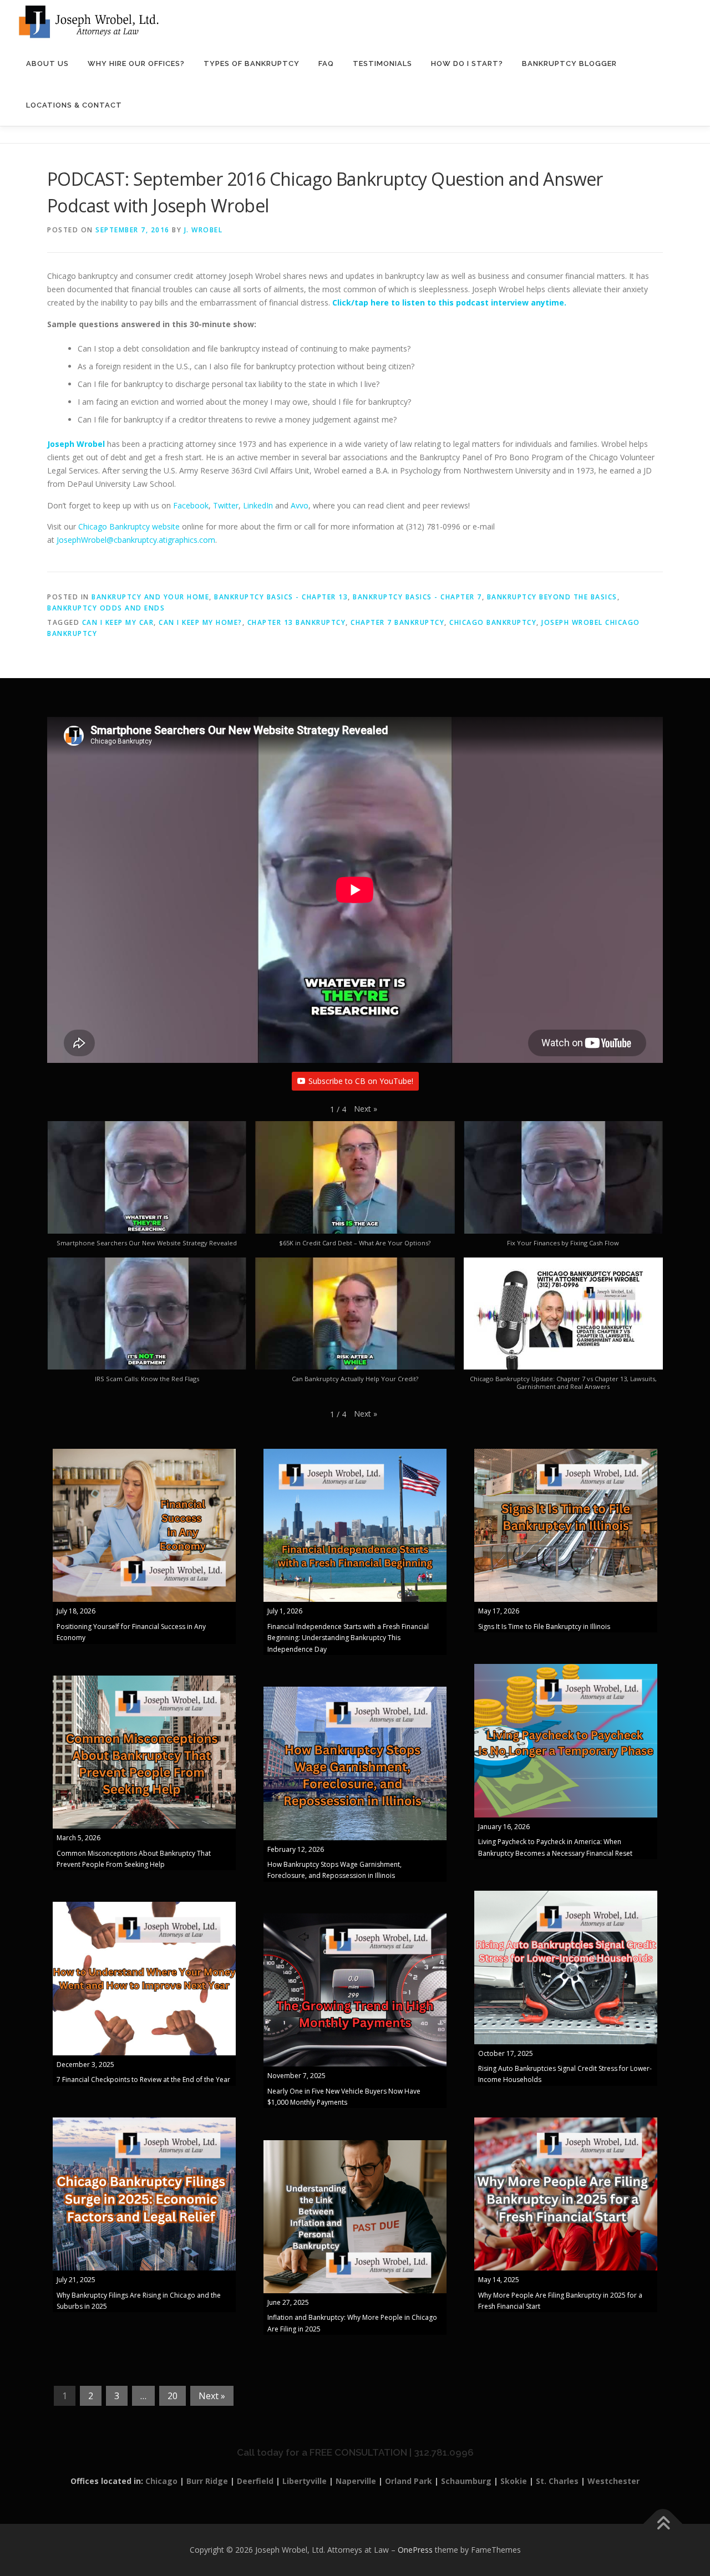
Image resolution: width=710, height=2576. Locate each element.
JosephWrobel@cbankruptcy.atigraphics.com (136, 540)
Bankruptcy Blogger (569, 63)
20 (173, 2396)
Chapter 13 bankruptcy (297, 622)
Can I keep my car (118, 622)
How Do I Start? (467, 63)
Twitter (226, 505)
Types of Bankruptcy (252, 63)
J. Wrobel (204, 230)
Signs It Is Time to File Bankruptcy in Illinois (544, 1626)
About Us (47, 63)
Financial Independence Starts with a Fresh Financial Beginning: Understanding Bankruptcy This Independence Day (348, 1638)
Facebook (191, 505)
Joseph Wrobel (76, 444)
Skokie (514, 2481)
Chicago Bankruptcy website (129, 526)
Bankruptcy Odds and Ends (106, 608)
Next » (212, 2396)
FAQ (326, 63)
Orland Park (409, 2481)
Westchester (613, 2481)
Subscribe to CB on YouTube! (361, 1081)
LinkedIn (258, 505)
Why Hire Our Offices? (136, 63)
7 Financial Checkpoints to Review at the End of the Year (143, 2079)
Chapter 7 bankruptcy (397, 622)
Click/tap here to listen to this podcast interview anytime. (449, 302)
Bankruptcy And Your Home (150, 597)
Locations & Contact (74, 105)
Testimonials (382, 63)
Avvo (300, 505)
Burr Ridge (207, 2481)
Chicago (161, 2481)
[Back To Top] (663, 2524)
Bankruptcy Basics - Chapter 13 (281, 597)
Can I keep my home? (201, 622)
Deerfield (255, 2481)
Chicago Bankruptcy (493, 622)
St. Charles (557, 2481)
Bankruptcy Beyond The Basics (552, 597)
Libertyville (305, 2481)
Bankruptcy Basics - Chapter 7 (417, 597)
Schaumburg (466, 2481)
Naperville (356, 2481)
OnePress (415, 2550)
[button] (366, 1109)
